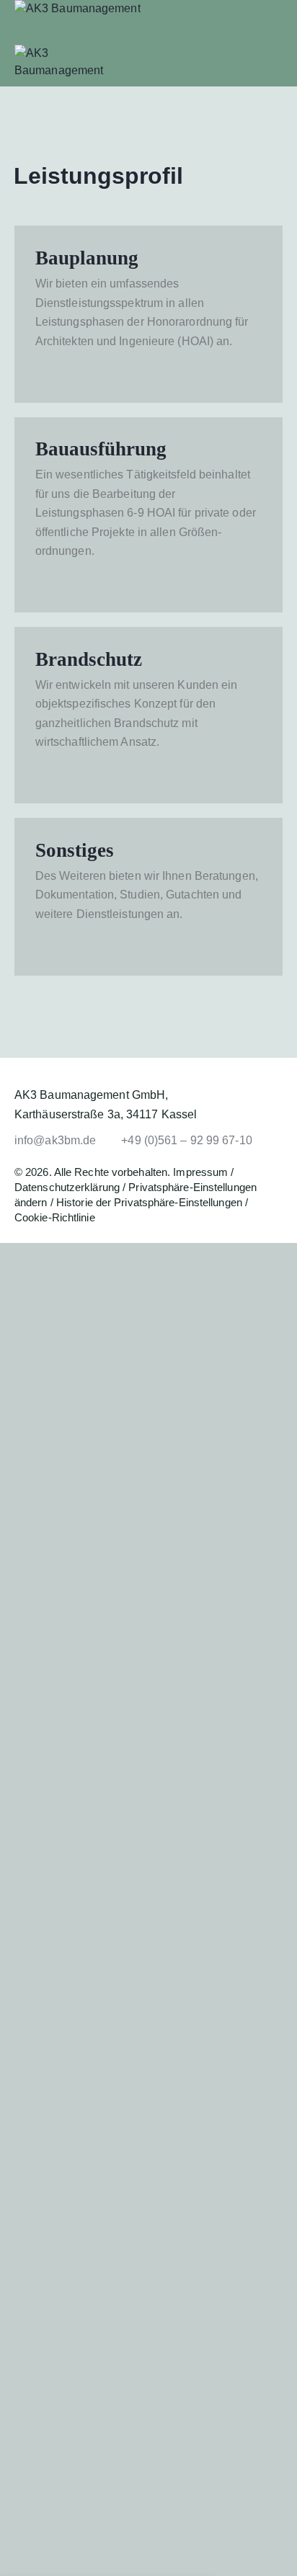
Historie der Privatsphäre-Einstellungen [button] (149, 1202)
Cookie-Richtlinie (55, 1217)
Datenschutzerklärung (67, 1187)
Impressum (200, 1172)
